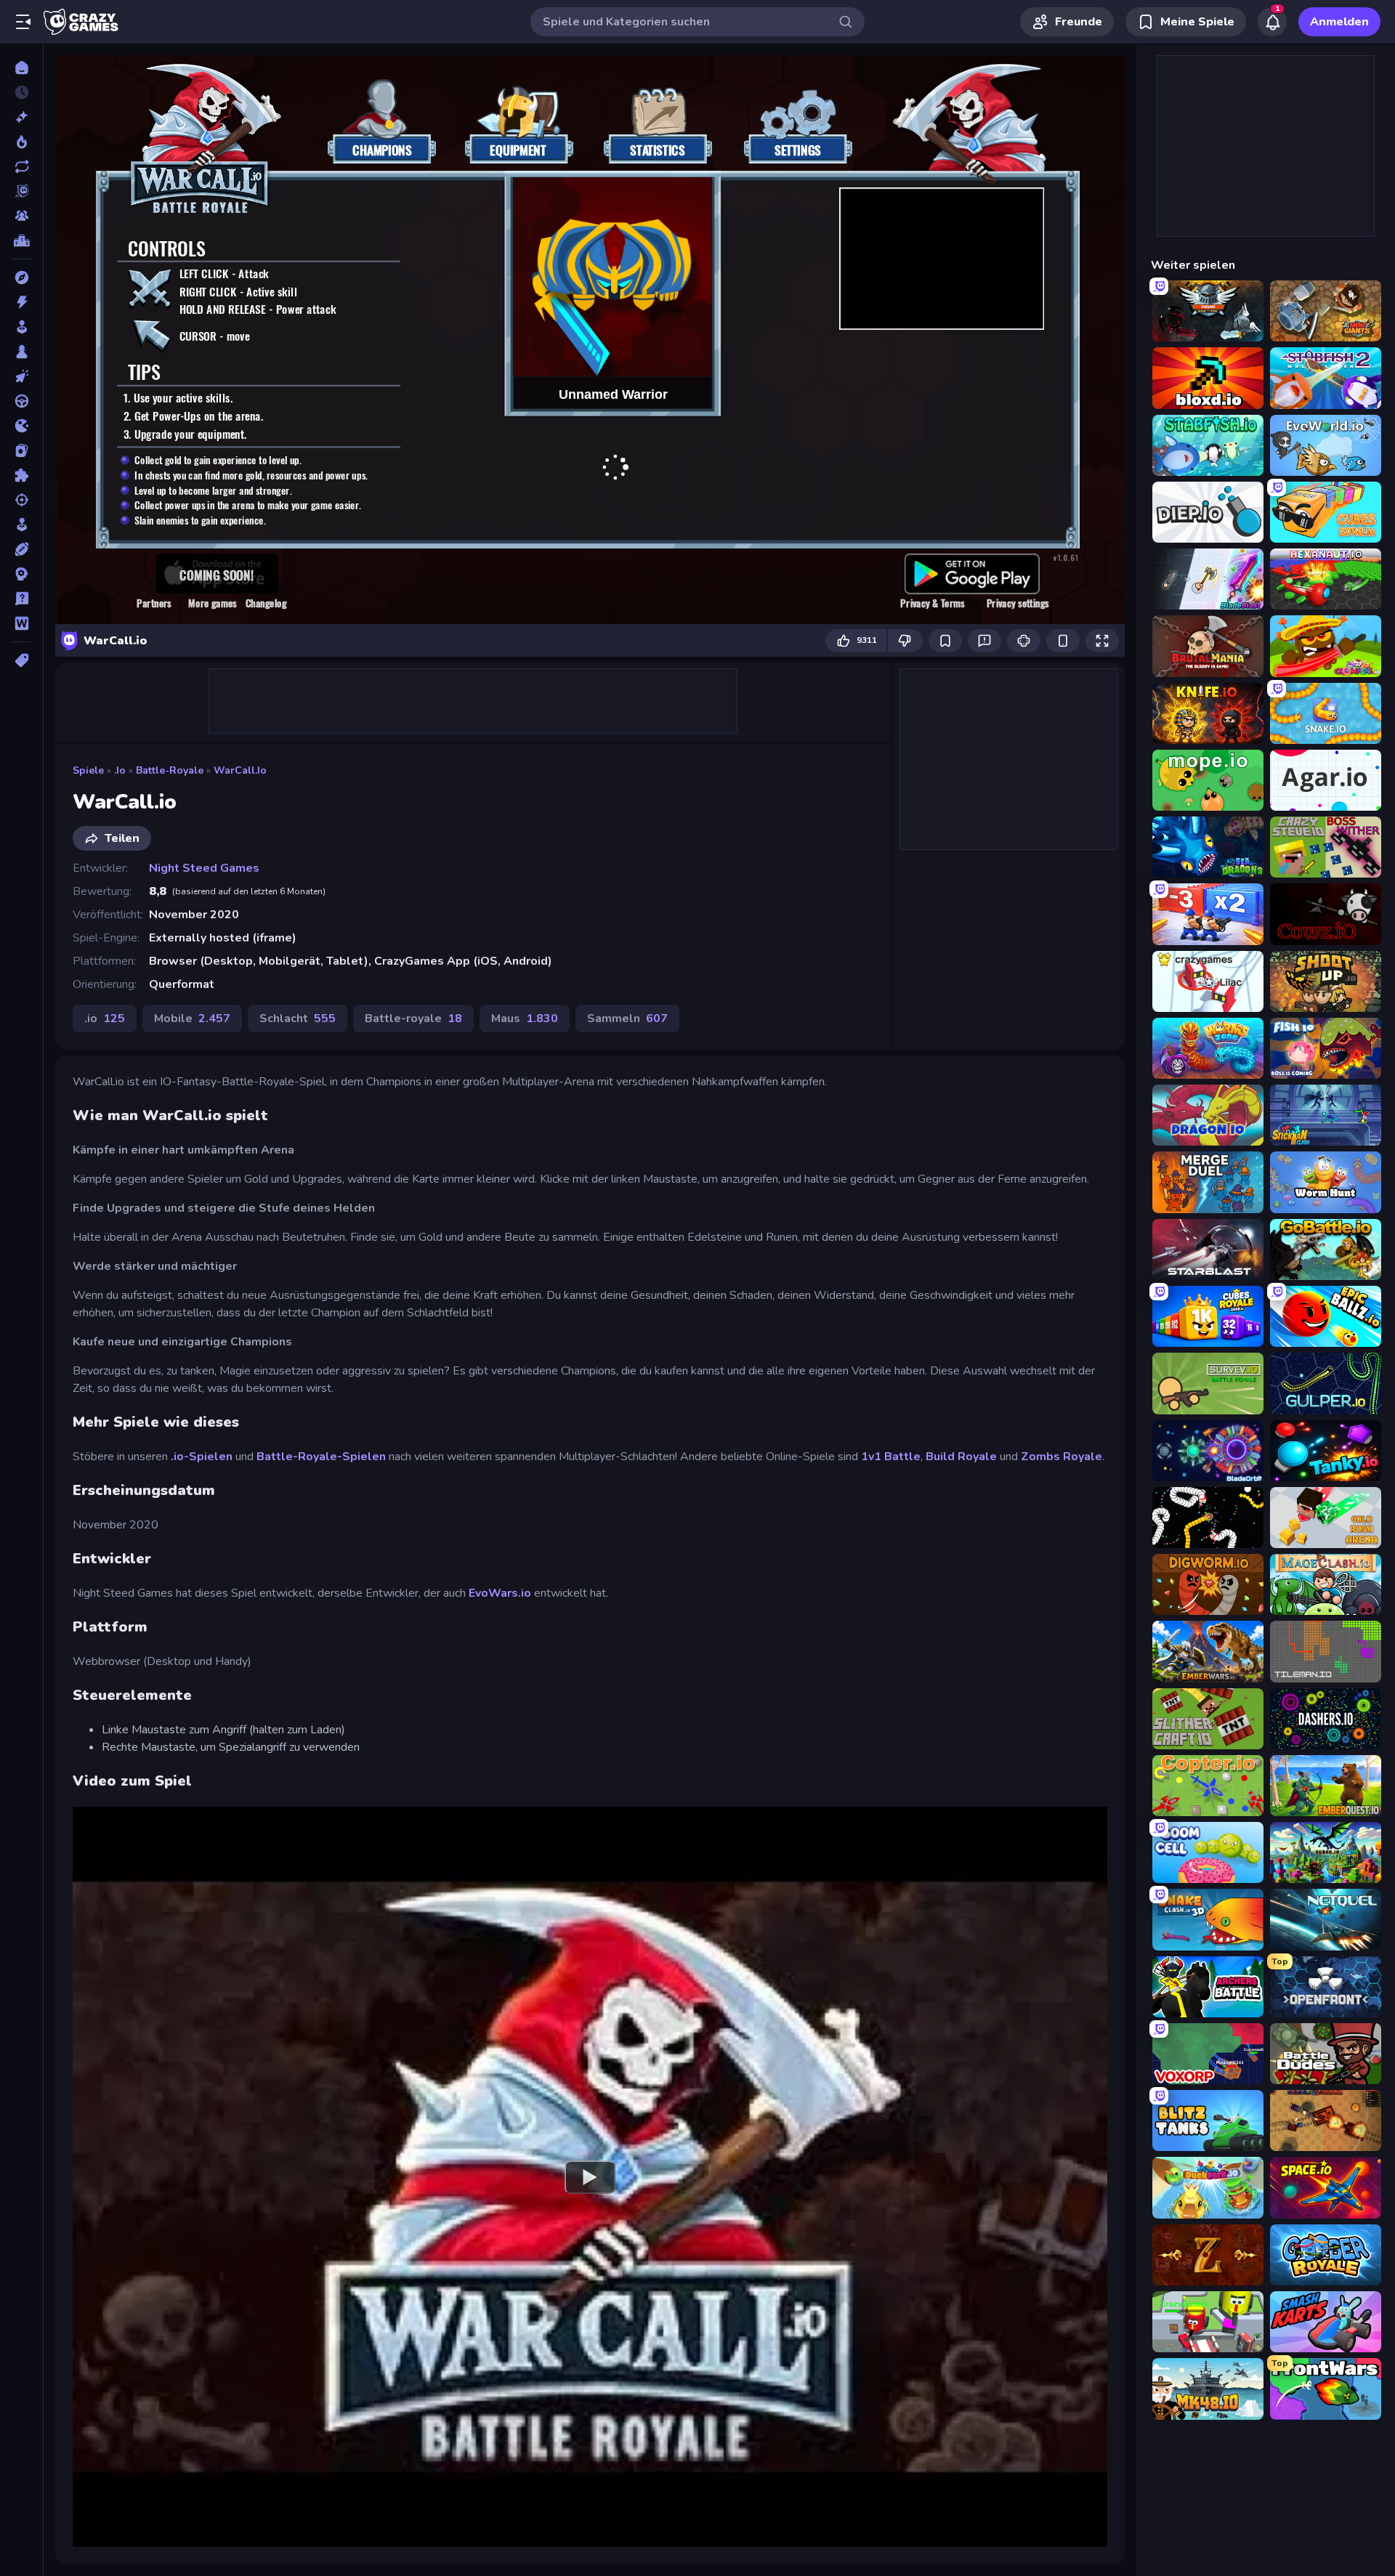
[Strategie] (21, 574)
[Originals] (21, 191)
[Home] (21, 68)
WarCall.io (240, 770)
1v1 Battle (891, 1457)
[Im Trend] (21, 142)
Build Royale (961, 1457)
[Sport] (21, 549)
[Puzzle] (21, 475)
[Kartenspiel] (21, 450)
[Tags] (21, 660)
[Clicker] (21, 376)
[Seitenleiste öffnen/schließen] (23, 22)
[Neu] (21, 117)
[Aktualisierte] (21, 166)
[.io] (21, 426)
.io (120, 770)
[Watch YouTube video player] (590, 2176)
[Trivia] (21, 599)
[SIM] (21, 524)
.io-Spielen (203, 1457)
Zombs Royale (1062, 1457)
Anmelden (1339, 22)
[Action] (21, 302)
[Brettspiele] (21, 352)
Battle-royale (170, 770)
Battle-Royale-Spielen (323, 1457)
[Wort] (21, 623)
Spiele (88, 770)
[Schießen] (21, 500)
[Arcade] (21, 327)
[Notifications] (1272, 22)
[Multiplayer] (21, 216)
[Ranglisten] (21, 240)
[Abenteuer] (21, 278)
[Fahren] (21, 401)
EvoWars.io (500, 1593)
